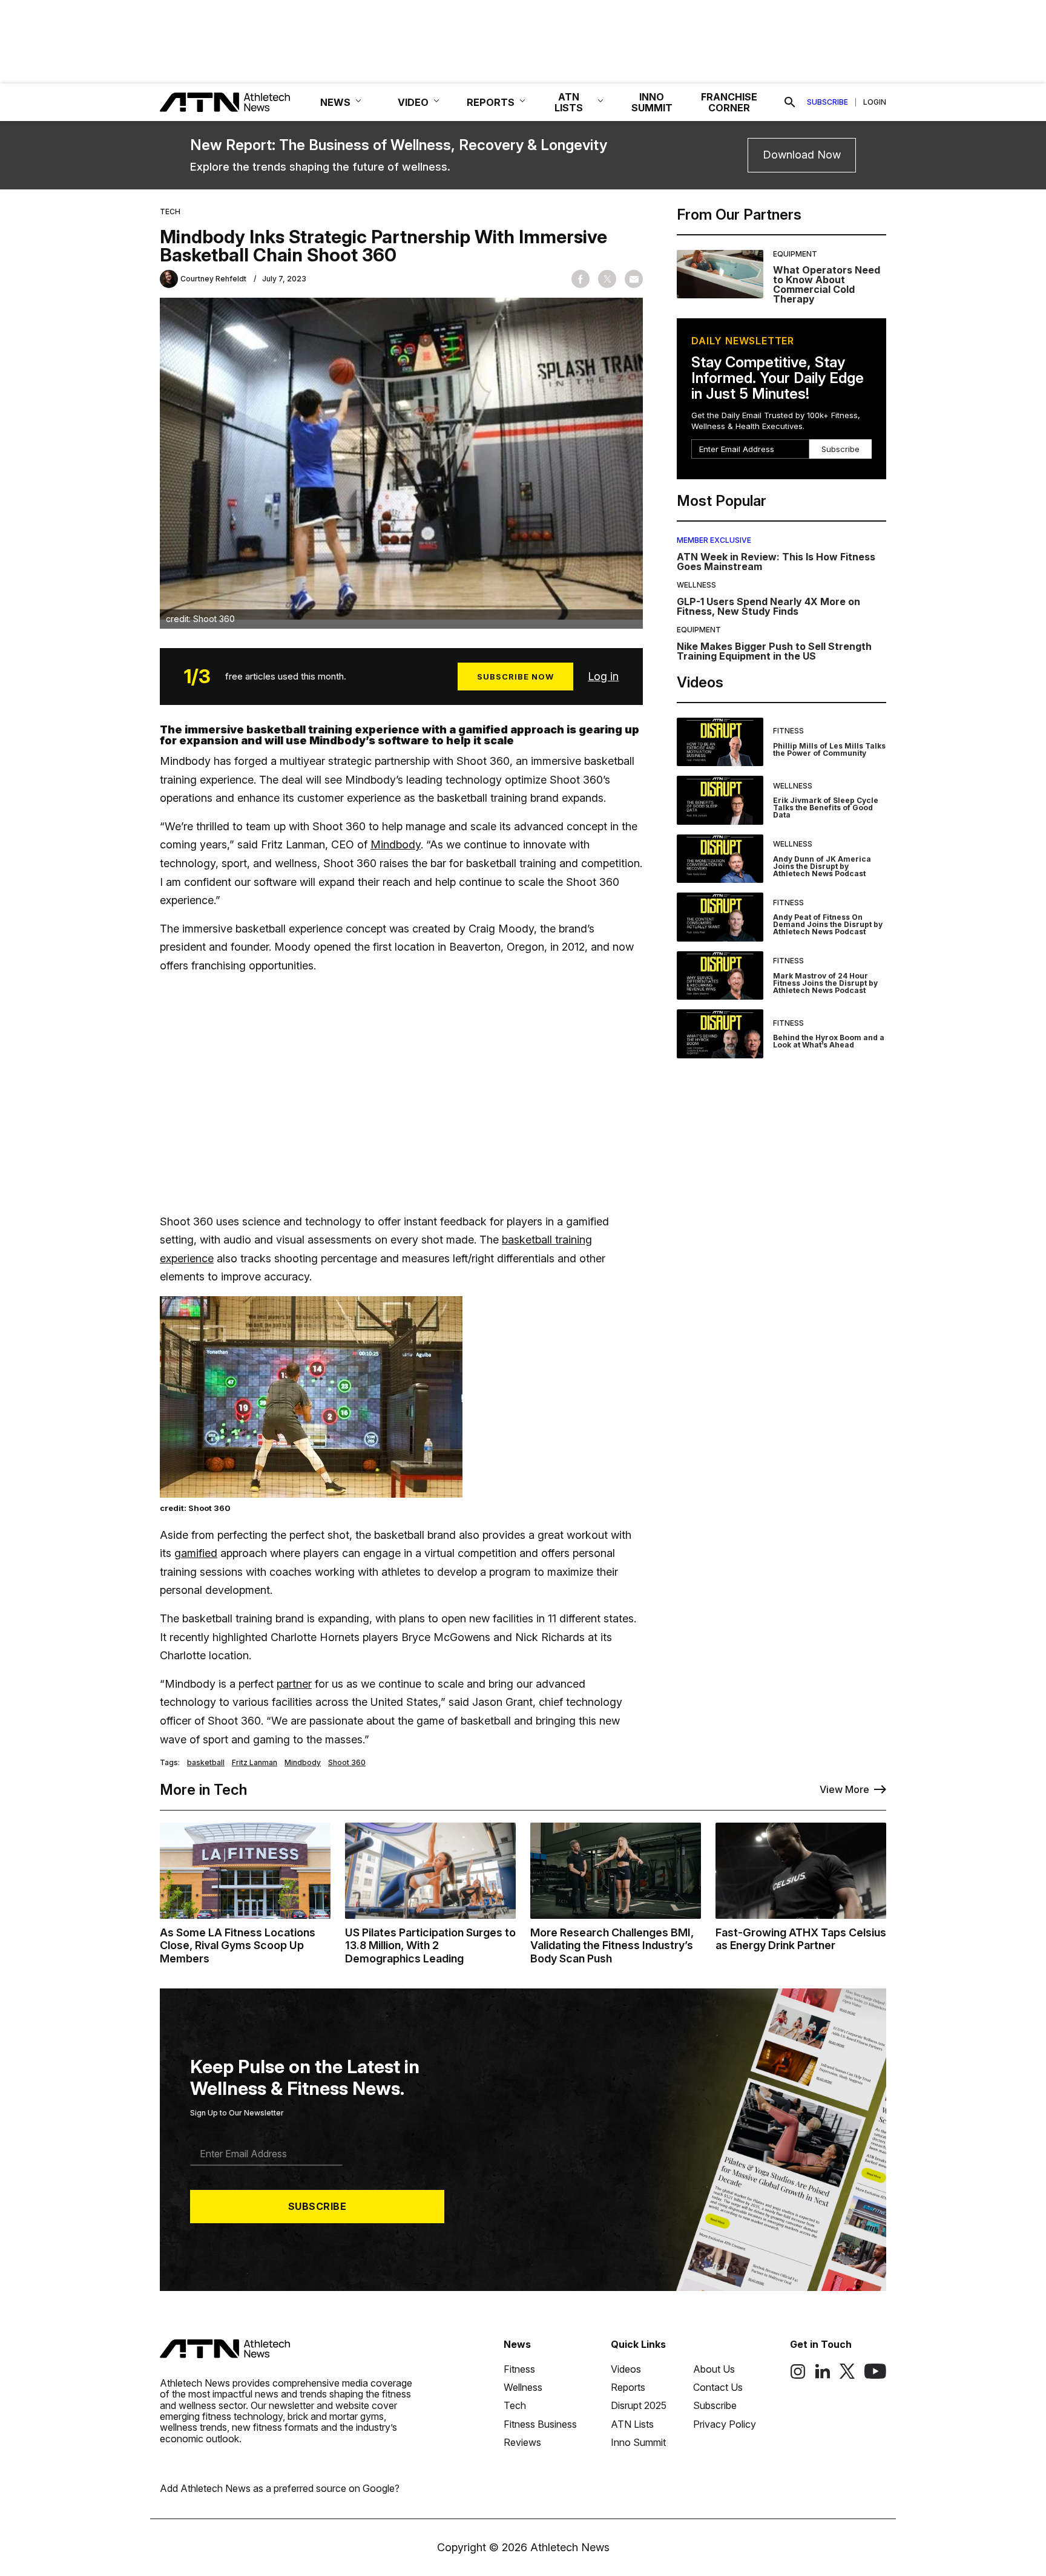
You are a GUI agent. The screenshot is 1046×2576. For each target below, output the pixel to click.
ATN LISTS (569, 102)
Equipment (795, 254)
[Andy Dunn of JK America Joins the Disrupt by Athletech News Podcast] (720, 859)
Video (413, 102)
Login (875, 102)
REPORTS (491, 102)
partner (294, 1684)
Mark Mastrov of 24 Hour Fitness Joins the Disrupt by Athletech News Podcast (825, 983)
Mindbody (396, 844)
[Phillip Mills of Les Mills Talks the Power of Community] (720, 742)
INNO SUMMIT (652, 102)
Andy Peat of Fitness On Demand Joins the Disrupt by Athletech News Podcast (828, 924)
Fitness (788, 731)
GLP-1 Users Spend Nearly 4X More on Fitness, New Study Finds (768, 606)
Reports (628, 2387)
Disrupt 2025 (639, 2405)
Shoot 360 (347, 1763)
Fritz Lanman (255, 1763)
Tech (170, 212)
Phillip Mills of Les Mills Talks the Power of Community (829, 749)
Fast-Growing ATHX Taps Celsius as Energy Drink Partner (801, 1939)
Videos (626, 2369)
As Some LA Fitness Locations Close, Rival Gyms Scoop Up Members (238, 1945)
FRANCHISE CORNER (729, 102)
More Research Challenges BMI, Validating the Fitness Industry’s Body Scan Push (612, 1945)
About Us (714, 2369)
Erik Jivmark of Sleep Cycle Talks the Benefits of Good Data (826, 808)
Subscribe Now (515, 677)
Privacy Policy (725, 2424)
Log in (603, 676)
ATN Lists (632, 2424)
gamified (196, 1553)
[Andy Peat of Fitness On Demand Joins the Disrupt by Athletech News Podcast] (720, 917)
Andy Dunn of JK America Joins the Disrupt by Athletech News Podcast (822, 866)
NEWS (335, 102)
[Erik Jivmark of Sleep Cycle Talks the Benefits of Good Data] (720, 800)
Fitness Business (540, 2424)
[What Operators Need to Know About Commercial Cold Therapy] (720, 277)
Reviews (522, 2442)
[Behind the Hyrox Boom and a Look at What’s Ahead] (720, 1034)
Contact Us (718, 2387)
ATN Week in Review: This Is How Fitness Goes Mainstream (776, 562)
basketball (206, 1763)
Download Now (802, 155)
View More (844, 1789)
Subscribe (827, 102)
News (517, 2344)
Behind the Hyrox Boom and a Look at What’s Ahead (829, 1041)
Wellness (696, 585)
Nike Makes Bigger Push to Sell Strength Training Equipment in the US (774, 651)
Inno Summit (638, 2442)
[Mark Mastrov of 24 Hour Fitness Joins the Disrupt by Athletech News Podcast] (720, 976)
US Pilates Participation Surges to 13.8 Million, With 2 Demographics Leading (430, 1945)
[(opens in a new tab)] (798, 2376)
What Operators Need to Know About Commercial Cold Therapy (827, 284)
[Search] (790, 102)
